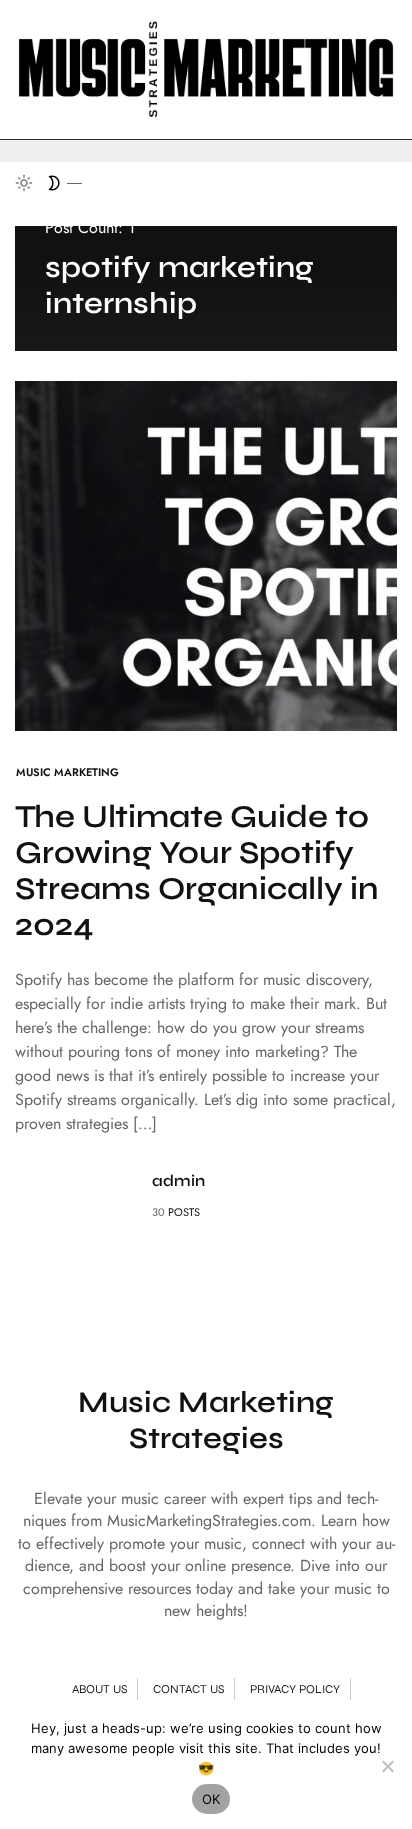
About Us (99, 1689)
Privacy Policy (295, 1689)
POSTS (184, 1212)
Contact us (188, 1689)
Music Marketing (67, 772)
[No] (387, 1766)
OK (211, 1799)
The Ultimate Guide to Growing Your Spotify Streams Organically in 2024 (197, 870)
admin (178, 1180)
